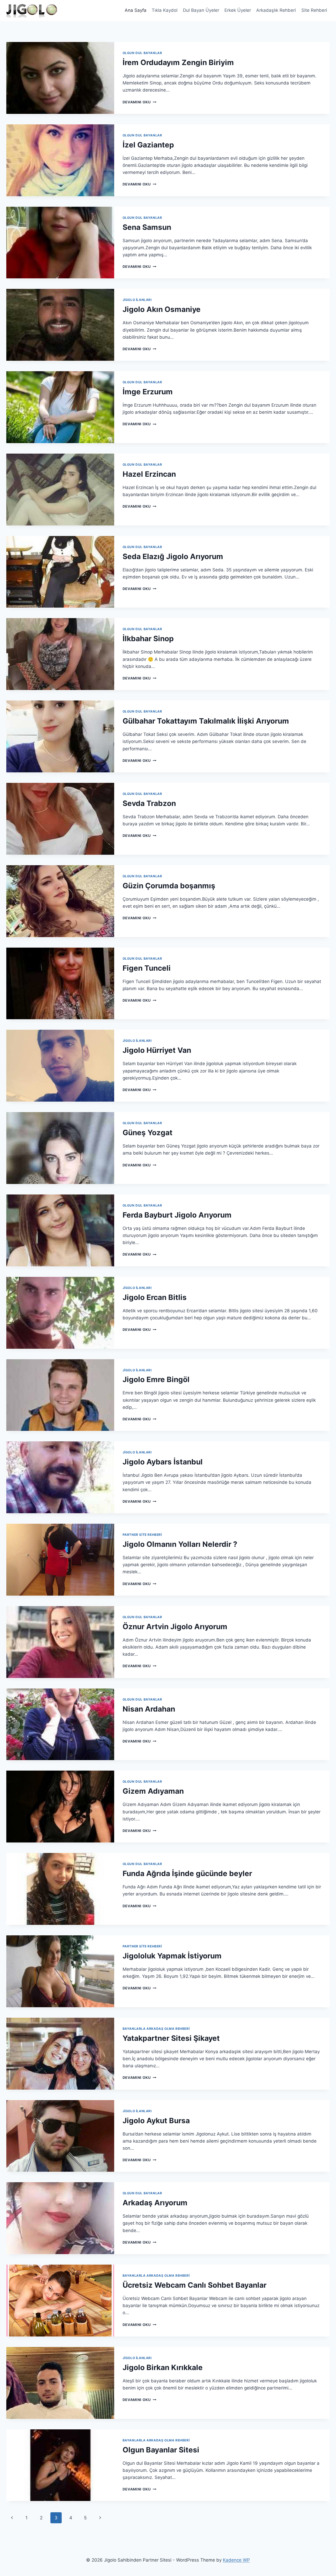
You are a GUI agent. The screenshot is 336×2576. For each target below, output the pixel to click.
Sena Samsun (147, 227)
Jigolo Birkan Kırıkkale (163, 2367)
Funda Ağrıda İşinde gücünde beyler (187, 1873)
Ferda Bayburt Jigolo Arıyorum (177, 1215)
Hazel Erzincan (149, 474)
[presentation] (60, 78)
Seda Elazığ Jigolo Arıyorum (173, 556)
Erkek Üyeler (238, 10)
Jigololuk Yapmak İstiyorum (172, 1956)
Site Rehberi (314, 10)
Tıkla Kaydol (165, 10)
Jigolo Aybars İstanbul (163, 1462)
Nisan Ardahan (149, 1709)
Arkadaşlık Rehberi (276, 10)
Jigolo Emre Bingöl (156, 1379)
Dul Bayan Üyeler (201, 10)
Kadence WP (236, 2560)
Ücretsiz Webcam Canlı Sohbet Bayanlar (195, 2285)
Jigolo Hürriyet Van (157, 1050)
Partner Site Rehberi (142, 1535)
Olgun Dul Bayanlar (142, 53)
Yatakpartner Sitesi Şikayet (171, 2038)
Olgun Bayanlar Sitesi (161, 2450)
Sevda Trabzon (149, 803)
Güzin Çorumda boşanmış (169, 886)
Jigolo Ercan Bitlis (155, 1297)
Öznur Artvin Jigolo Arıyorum (175, 1627)
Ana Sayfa (136, 10)
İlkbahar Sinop (148, 639)
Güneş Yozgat (148, 1133)
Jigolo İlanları (137, 300)
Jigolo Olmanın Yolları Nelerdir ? (180, 1544)
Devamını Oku (140, 102)
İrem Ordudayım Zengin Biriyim (178, 62)
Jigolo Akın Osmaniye (162, 309)
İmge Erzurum (148, 392)
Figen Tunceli (147, 968)
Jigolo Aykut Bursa (156, 2121)
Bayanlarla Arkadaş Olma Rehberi (156, 2029)
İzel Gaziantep (148, 145)
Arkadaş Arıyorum (155, 2203)
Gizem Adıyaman (153, 1791)
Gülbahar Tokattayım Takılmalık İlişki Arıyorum (206, 721)
